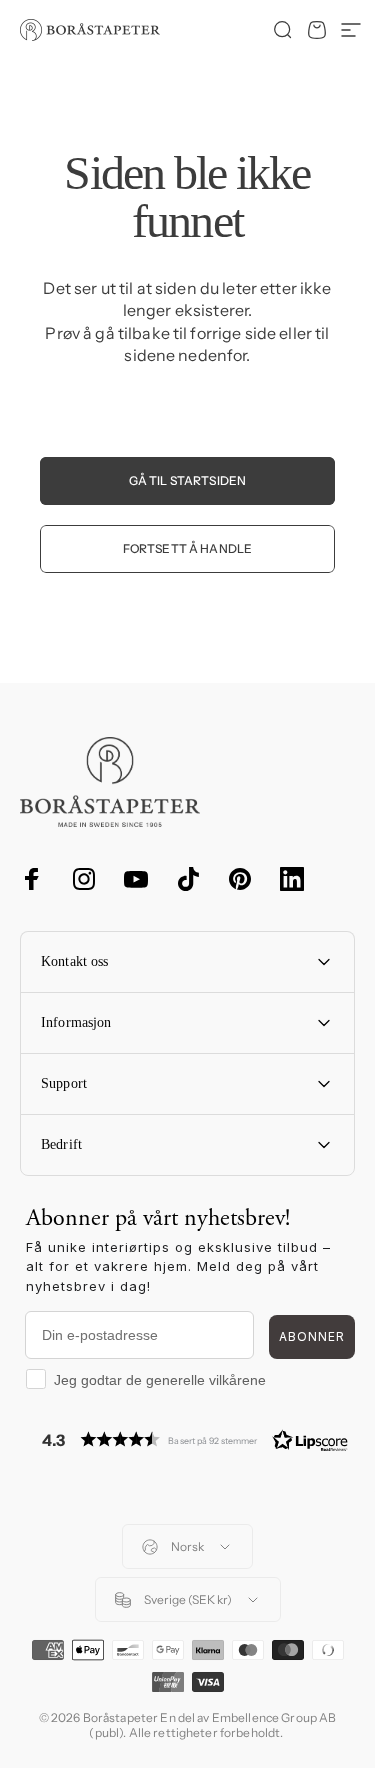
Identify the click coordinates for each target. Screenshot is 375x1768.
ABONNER (312, 1336)
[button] (195, 1439)
